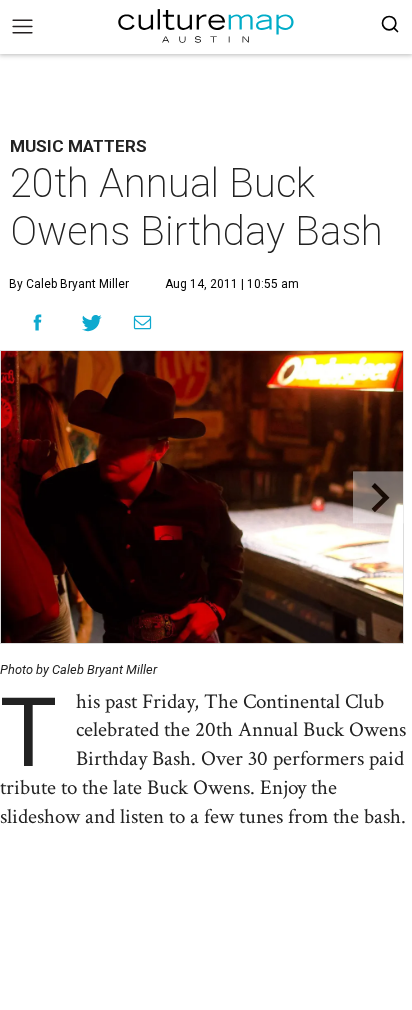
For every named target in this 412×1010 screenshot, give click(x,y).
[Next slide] (378, 497)
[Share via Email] (142, 323)
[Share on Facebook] (37, 322)
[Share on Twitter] (92, 322)
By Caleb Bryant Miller (69, 284)
